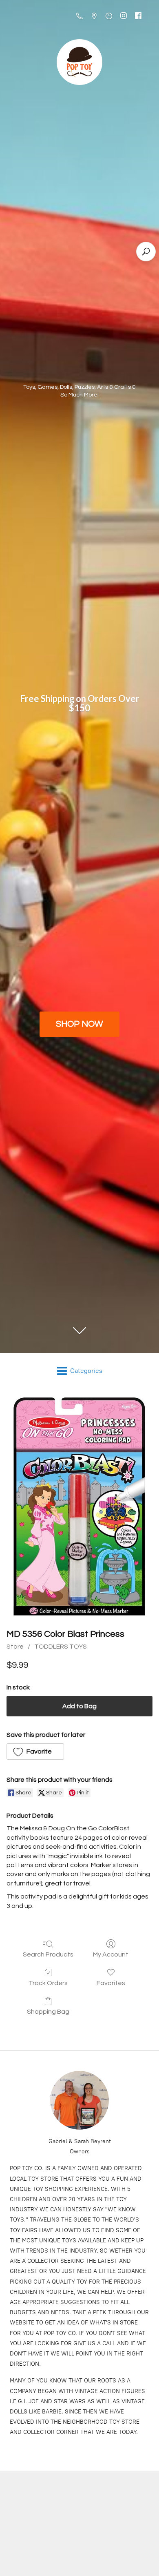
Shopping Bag (48, 2012)
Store (15, 1647)
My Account (111, 1954)
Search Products (48, 1954)
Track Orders (48, 1983)
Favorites (111, 1983)
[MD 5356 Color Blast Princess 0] (79, 1507)
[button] (35, 1752)
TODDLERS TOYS (61, 1647)
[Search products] (146, 252)
